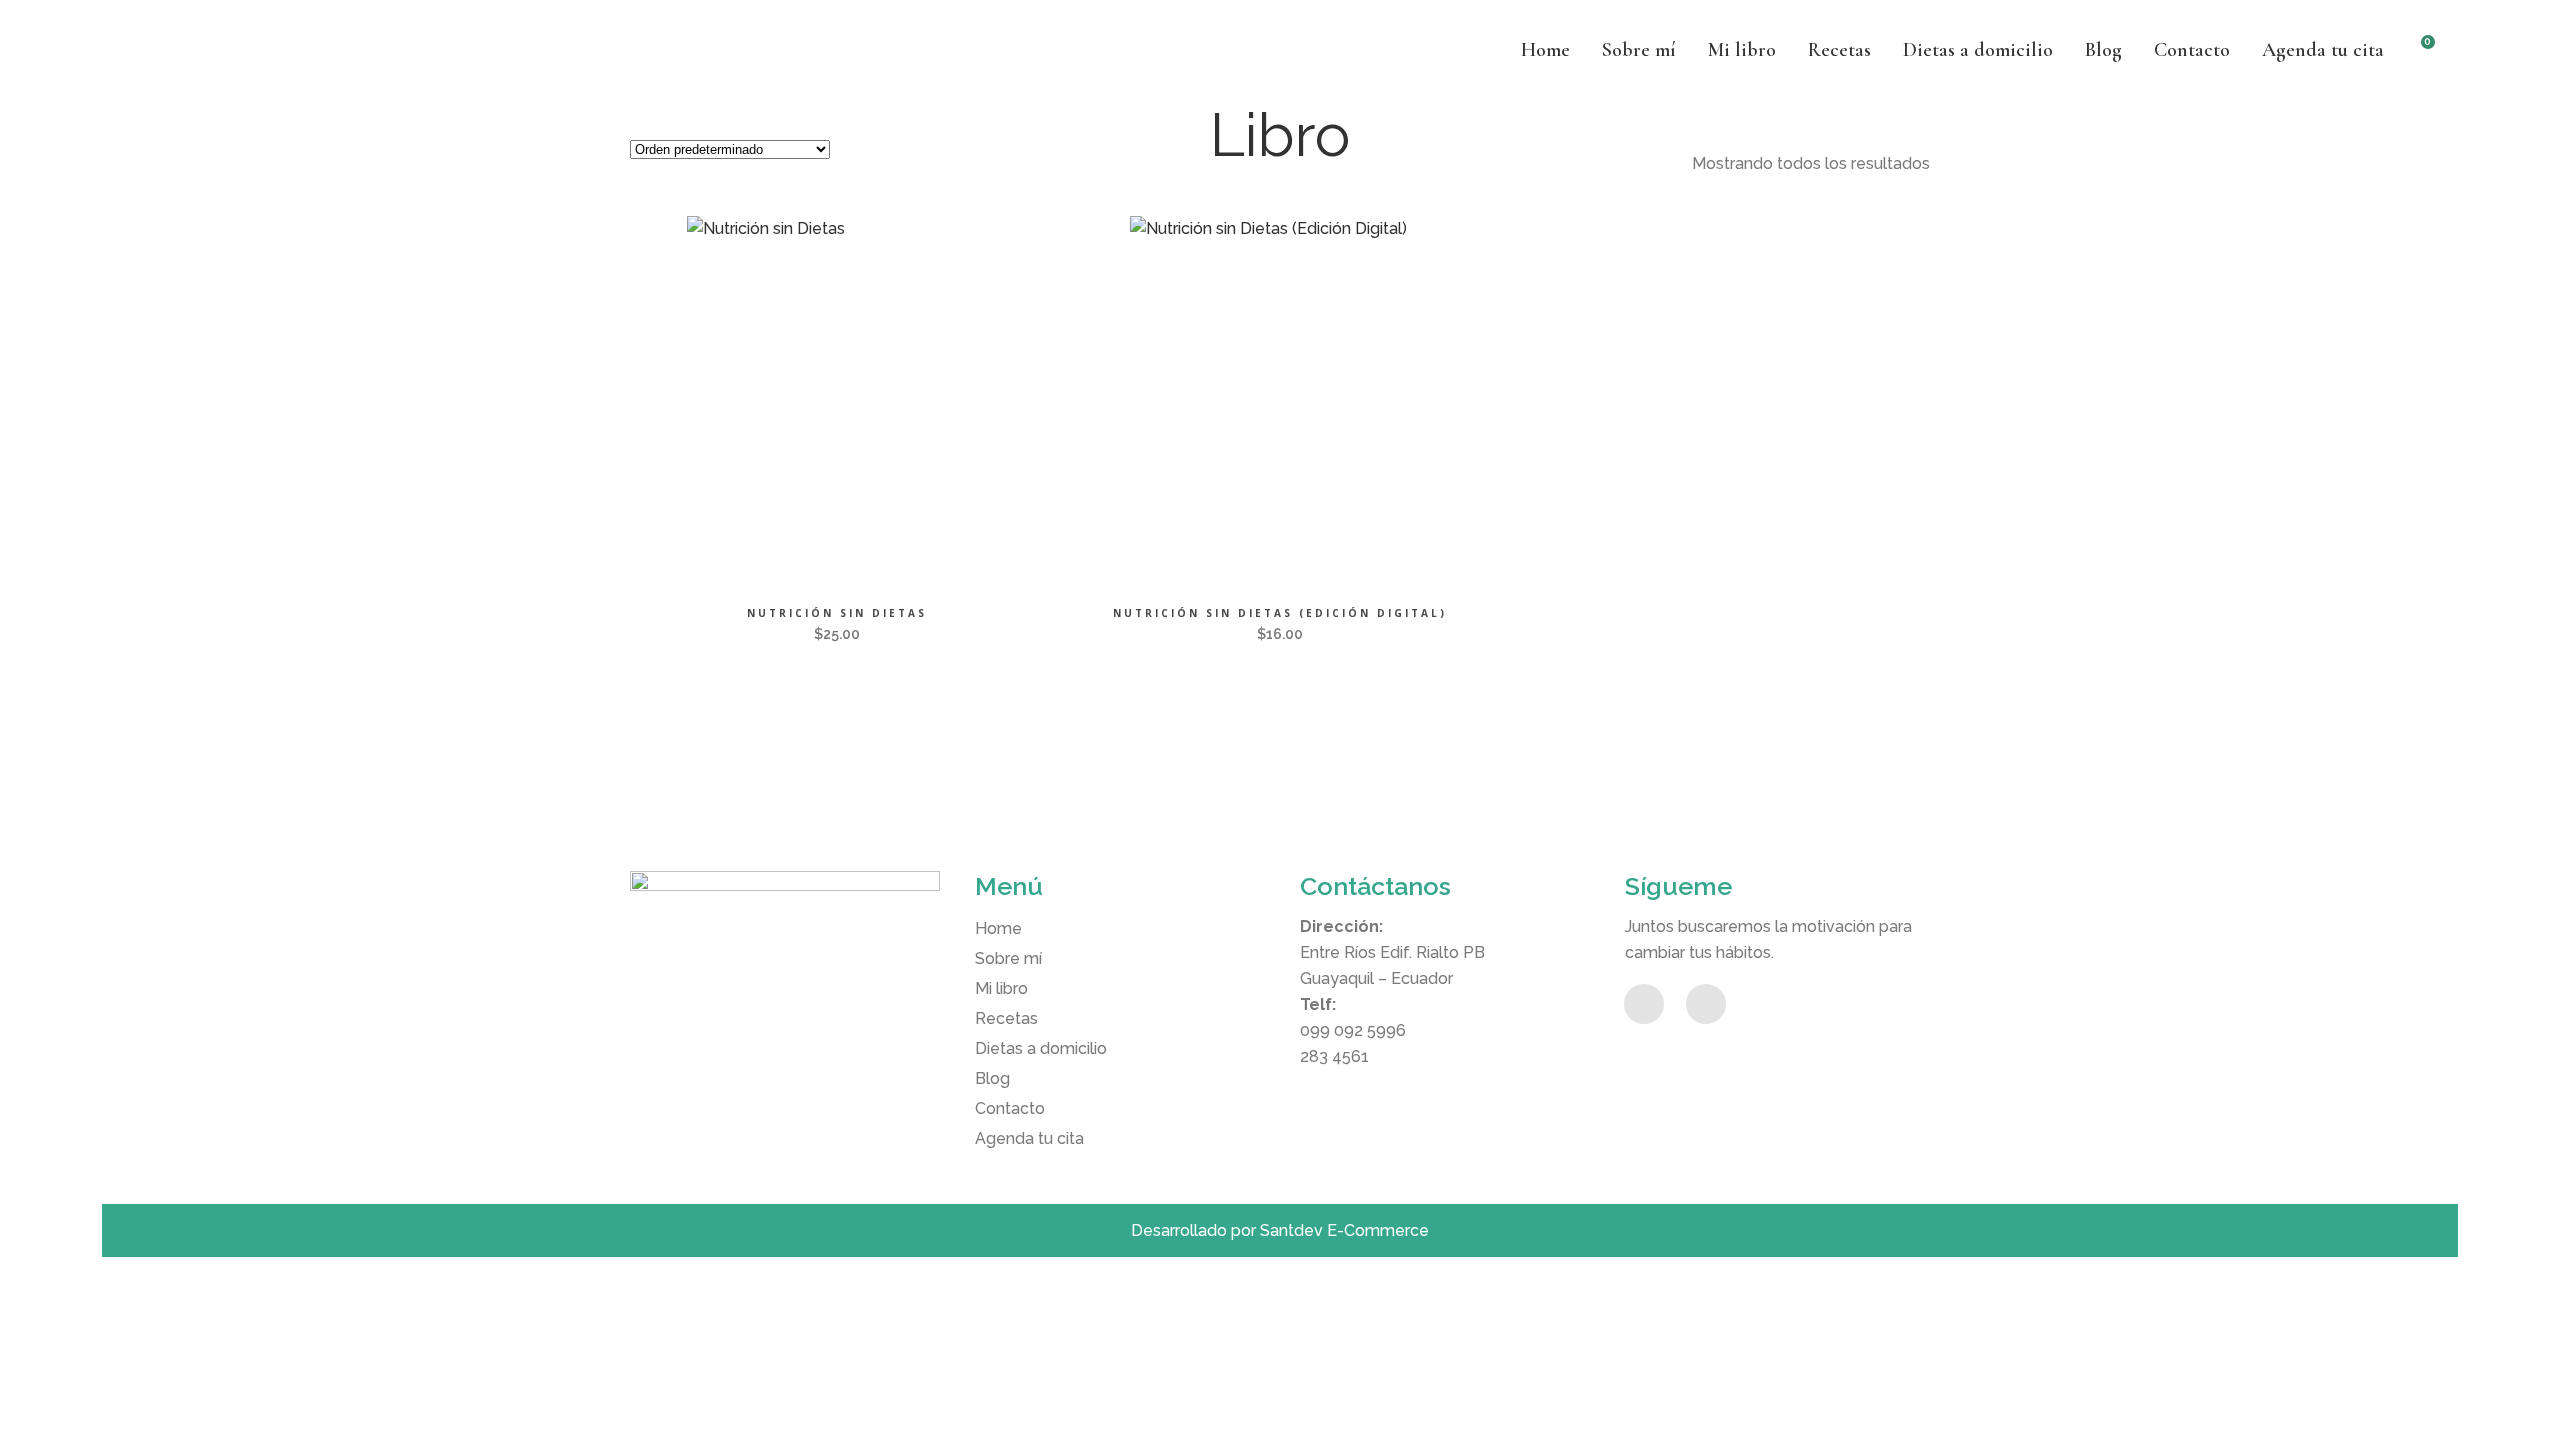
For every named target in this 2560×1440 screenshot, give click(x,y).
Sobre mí (1008, 958)
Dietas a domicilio (1041, 1048)
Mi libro (1001, 988)
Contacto (1010, 1108)
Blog (992, 1078)
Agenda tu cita (1029, 1138)
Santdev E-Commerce (1344, 1230)
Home (998, 928)
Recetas (1006, 1018)
